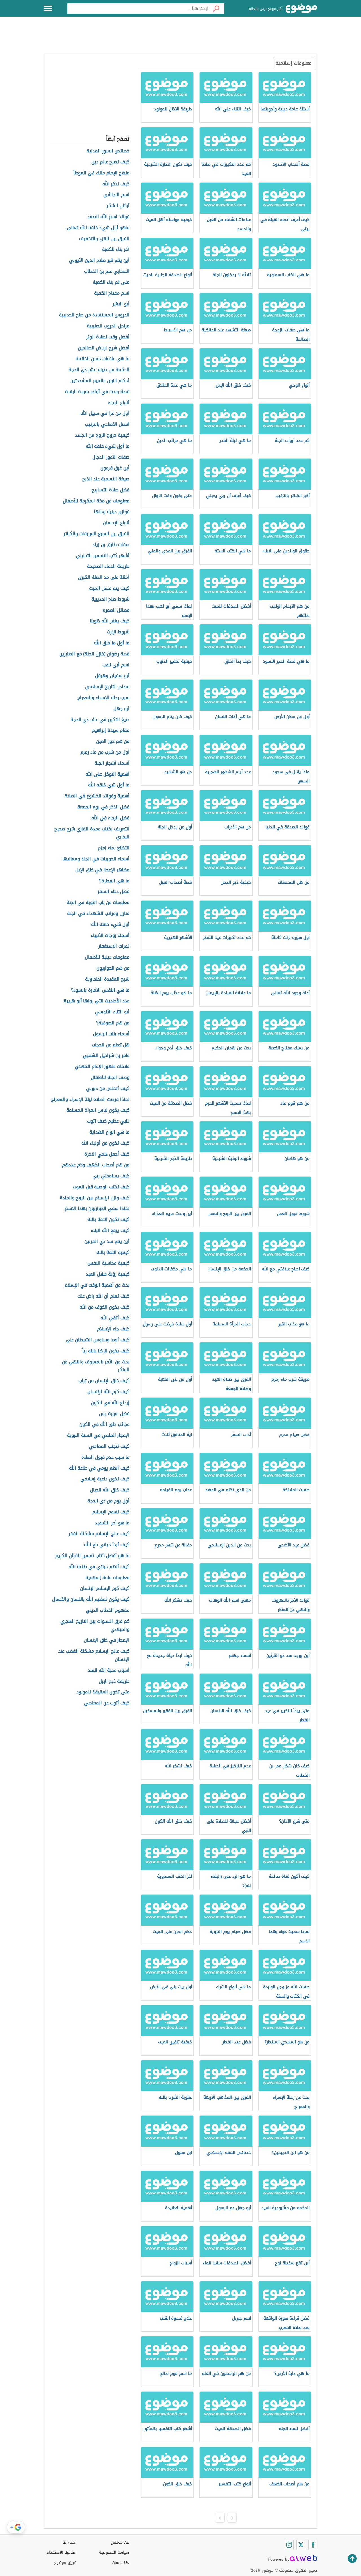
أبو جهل (121, 709)
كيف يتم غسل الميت (109, 588)
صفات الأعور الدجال (111, 457)
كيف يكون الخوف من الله (104, 1307)
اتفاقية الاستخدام (61, 2552)
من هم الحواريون (113, 968)
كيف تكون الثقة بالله (108, 1220)
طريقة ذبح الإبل (114, 1682)
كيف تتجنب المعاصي (109, 1446)
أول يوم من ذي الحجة (108, 1501)
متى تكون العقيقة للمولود (103, 1692)
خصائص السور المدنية (108, 151)
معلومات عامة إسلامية (107, 1578)
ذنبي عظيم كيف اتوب (108, 1121)
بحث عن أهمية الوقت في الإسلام (97, 1285)
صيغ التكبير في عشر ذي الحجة (100, 720)
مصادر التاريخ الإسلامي (107, 687)
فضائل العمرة (116, 610)
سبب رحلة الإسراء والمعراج (103, 698)
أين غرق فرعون (115, 468)
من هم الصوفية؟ (113, 1023)
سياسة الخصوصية (114, 2552)
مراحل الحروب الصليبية (108, 326)
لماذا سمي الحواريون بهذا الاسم (97, 1209)
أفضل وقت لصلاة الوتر (108, 337)
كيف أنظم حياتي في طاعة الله (99, 1567)
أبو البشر (121, 304)
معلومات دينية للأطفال (107, 957)
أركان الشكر (118, 206)
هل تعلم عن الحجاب (111, 1045)
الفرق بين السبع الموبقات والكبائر (96, 534)
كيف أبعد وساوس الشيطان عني (98, 1340)
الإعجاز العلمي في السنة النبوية (98, 1436)
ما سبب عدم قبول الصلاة (105, 1457)
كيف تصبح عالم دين (110, 162)
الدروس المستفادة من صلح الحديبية (94, 315)
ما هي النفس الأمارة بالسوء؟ (100, 990)
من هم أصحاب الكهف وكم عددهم (96, 1165)
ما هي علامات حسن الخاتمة (103, 359)
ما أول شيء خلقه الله (108, 446)
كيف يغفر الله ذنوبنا (110, 621)
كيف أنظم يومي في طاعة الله (99, 1468)
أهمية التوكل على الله (107, 774)
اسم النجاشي (116, 195)
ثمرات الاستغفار (114, 946)
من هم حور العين (113, 741)
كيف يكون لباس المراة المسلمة (98, 1110)
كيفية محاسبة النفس (108, 1263)
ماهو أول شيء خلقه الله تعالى (98, 228)
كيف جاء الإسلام (113, 1329)
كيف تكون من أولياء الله (105, 1143)
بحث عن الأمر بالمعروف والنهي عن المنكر (96, 1366)
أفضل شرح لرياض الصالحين (104, 348)
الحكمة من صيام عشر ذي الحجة (99, 370)
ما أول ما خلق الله (112, 643)
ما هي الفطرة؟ (114, 881)
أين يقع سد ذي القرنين (107, 1242)
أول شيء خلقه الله (110, 925)
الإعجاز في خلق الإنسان (107, 1640)
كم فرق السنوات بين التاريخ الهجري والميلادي (95, 1626)
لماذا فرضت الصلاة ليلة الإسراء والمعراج (90, 1100)
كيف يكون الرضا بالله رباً (106, 1351)
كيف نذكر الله (116, 184)
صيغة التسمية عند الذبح (106, 479)
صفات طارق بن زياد (111, 545)
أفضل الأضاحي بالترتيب (107, 424)
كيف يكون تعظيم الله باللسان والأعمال (91, 1600)
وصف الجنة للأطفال (110, 1078)
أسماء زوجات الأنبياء (110, 936)
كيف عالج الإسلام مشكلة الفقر (99, 1534)
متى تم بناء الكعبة (111, 282)
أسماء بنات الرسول (111, 1034)
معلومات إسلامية (294, 63)
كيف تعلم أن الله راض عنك (103, 1296)
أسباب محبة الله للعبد (109, 1671)
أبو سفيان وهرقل (112, 676)
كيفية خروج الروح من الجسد (102, 435)
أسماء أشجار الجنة (112, 763)
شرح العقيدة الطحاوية (107, 979)
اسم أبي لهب (116, 665)
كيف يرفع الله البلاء (110, 1231)
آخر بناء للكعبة (116, 250)
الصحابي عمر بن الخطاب (107, 271)
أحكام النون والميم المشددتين (100, 381)
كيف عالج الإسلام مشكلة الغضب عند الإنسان (94, 1655)
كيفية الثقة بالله (113, 1253)
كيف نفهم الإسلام (111, 1512)
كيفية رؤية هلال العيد (108, 1274)
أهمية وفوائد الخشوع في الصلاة (97, 796)
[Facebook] (313, 2545)
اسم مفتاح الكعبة (112, 293)
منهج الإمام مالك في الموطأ (101, 173)
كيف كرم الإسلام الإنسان (105, 1589)
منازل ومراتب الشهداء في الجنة (98, 914)
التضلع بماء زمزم (114, 848)
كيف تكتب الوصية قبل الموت (101, 1187)
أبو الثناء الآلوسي (112, 1012)
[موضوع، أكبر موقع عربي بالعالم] (301, 8)
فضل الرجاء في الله (110, 818)
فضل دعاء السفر (114, 892)
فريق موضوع (65, 2563)
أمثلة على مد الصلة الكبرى (104, 578)
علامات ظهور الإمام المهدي (102, 1067)
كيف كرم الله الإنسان (108, 1392)
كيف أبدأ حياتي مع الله (107, 1545)
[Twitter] (301, 2545)
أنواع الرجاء (119, 403)
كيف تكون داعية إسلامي (105, 1479)
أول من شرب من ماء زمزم (105, 752)
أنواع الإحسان (116, 523)
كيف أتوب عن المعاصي (107, 1703)
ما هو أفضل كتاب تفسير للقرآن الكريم (92, 1556)
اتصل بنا (70, 2542)
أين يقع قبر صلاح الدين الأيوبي (99, 261)
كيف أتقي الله (115, 1318)
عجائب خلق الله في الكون (104, 1425)
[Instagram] (289, 2545)
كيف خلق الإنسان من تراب (104, 1381)
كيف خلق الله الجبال (110, 1490)
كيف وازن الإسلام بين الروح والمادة (95, 1198)
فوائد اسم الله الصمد (108, 217)
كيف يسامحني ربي (111, 1176)
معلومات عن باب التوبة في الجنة (98, 903)
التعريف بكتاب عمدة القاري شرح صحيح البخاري (92, 833)
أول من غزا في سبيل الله (105, 414)
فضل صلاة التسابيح (111, 490)
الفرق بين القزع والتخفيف (104, 239)
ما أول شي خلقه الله (109, 785)
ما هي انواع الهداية (109, 1132)
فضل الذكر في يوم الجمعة (103, 807)
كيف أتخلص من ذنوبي (108, 1089)
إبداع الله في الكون (110, 1403)
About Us (121, 2563)
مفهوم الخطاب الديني (108, 1610)
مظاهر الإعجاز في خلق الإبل (102, 870)
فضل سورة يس (114, 1414)
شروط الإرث (118, 632)
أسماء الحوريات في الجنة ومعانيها (96, 859)
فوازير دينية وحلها (112, 512)
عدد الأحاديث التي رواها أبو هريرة (97, 1001)
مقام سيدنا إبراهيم (111, 731)
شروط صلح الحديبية (110, 599)
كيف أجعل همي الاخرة (107, 1154)
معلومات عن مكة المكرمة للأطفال (96, 501)
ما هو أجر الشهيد (112, 1523)
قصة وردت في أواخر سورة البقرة (97, 392)
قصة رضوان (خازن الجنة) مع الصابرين (94, 654)
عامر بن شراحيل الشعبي (106, 1056)
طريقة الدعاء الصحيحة (108, 567)
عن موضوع (120, 2542)
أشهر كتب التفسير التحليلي (103, 556)
